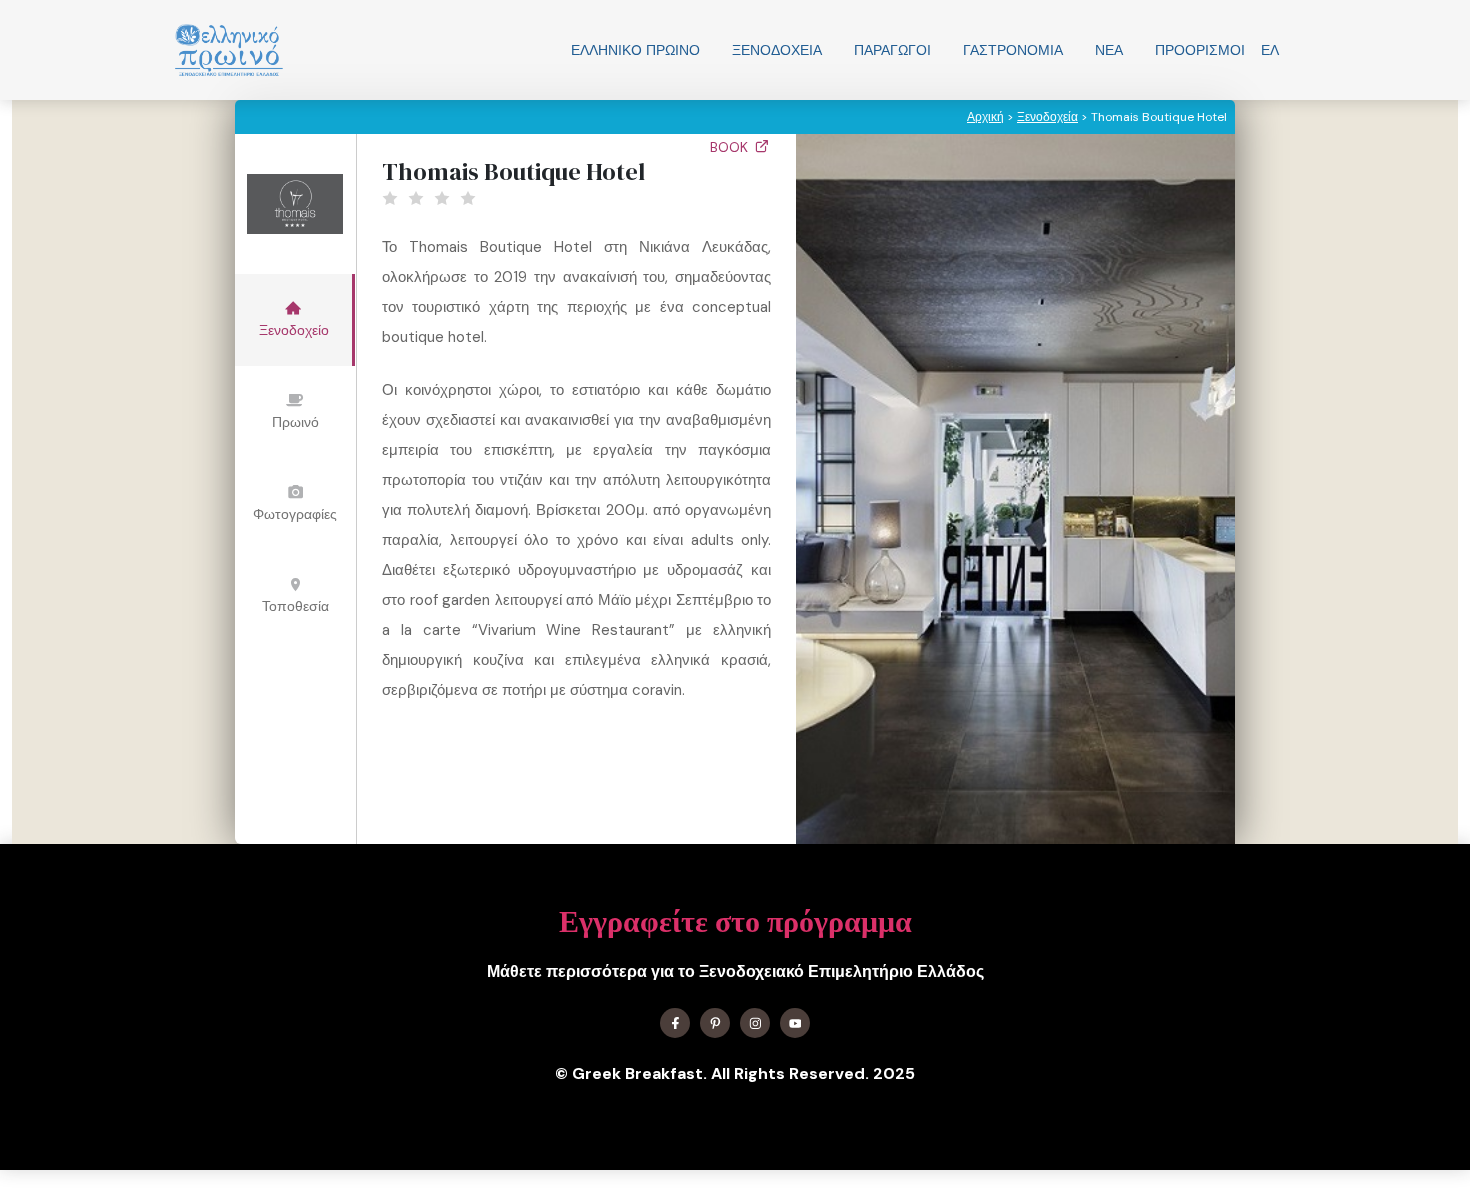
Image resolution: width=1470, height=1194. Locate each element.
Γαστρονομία (1013, 50)
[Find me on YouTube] (795, 1023)
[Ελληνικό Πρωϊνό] (229, 50)
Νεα (1109, 50)
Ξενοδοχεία (777, 50)
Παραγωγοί (892, 50)
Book (731, 147)
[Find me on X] (715, 1023)
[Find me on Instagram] (755, 1023)
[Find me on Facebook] (675, 1023)
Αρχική (985, 117)
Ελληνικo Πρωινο (635, 50)
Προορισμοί (1200, 50)
